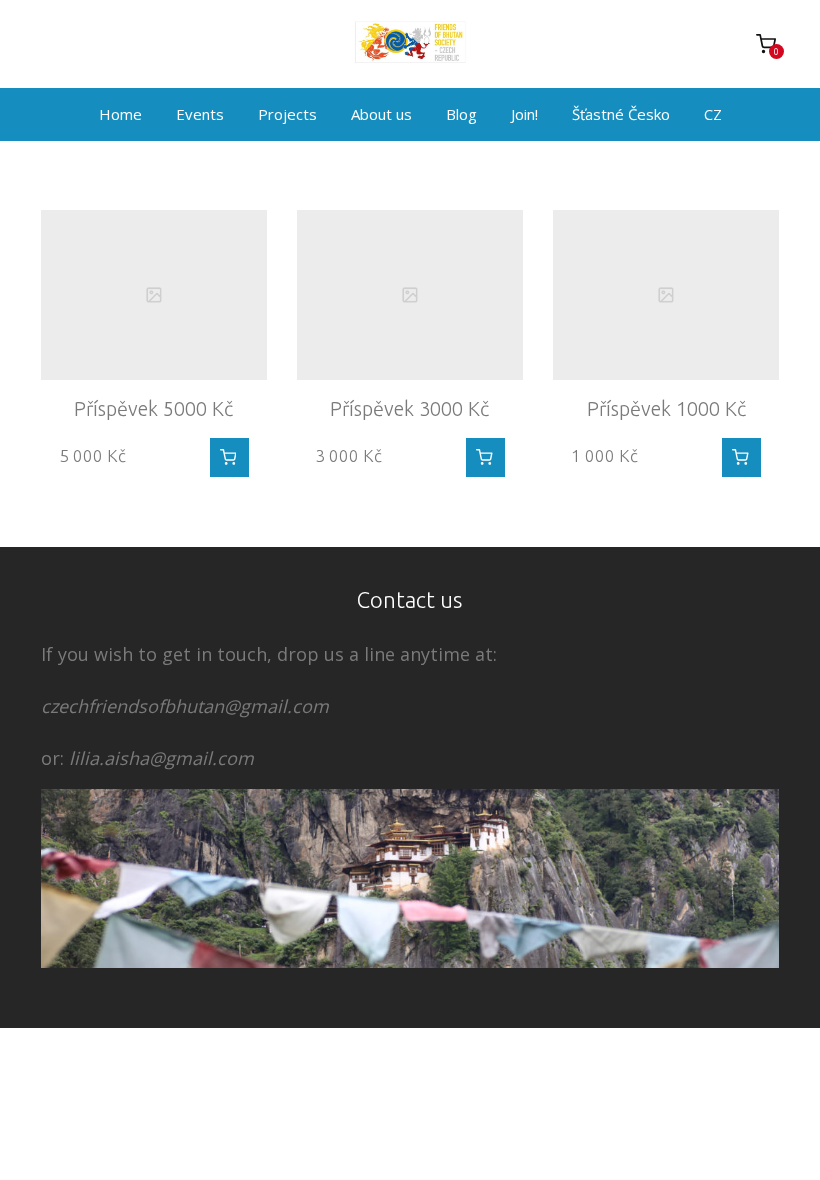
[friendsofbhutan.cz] (410, 44)
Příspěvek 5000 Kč (153, 408)
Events (200, 114)
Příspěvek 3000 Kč (409, 408)
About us (381, 114)
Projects (287, 114)
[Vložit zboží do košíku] (229, 457)
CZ (713, 114)
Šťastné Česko (621, 114)
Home (120, 114)
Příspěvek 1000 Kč (666, 408)
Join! (524, 114)
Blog (461, 114)
